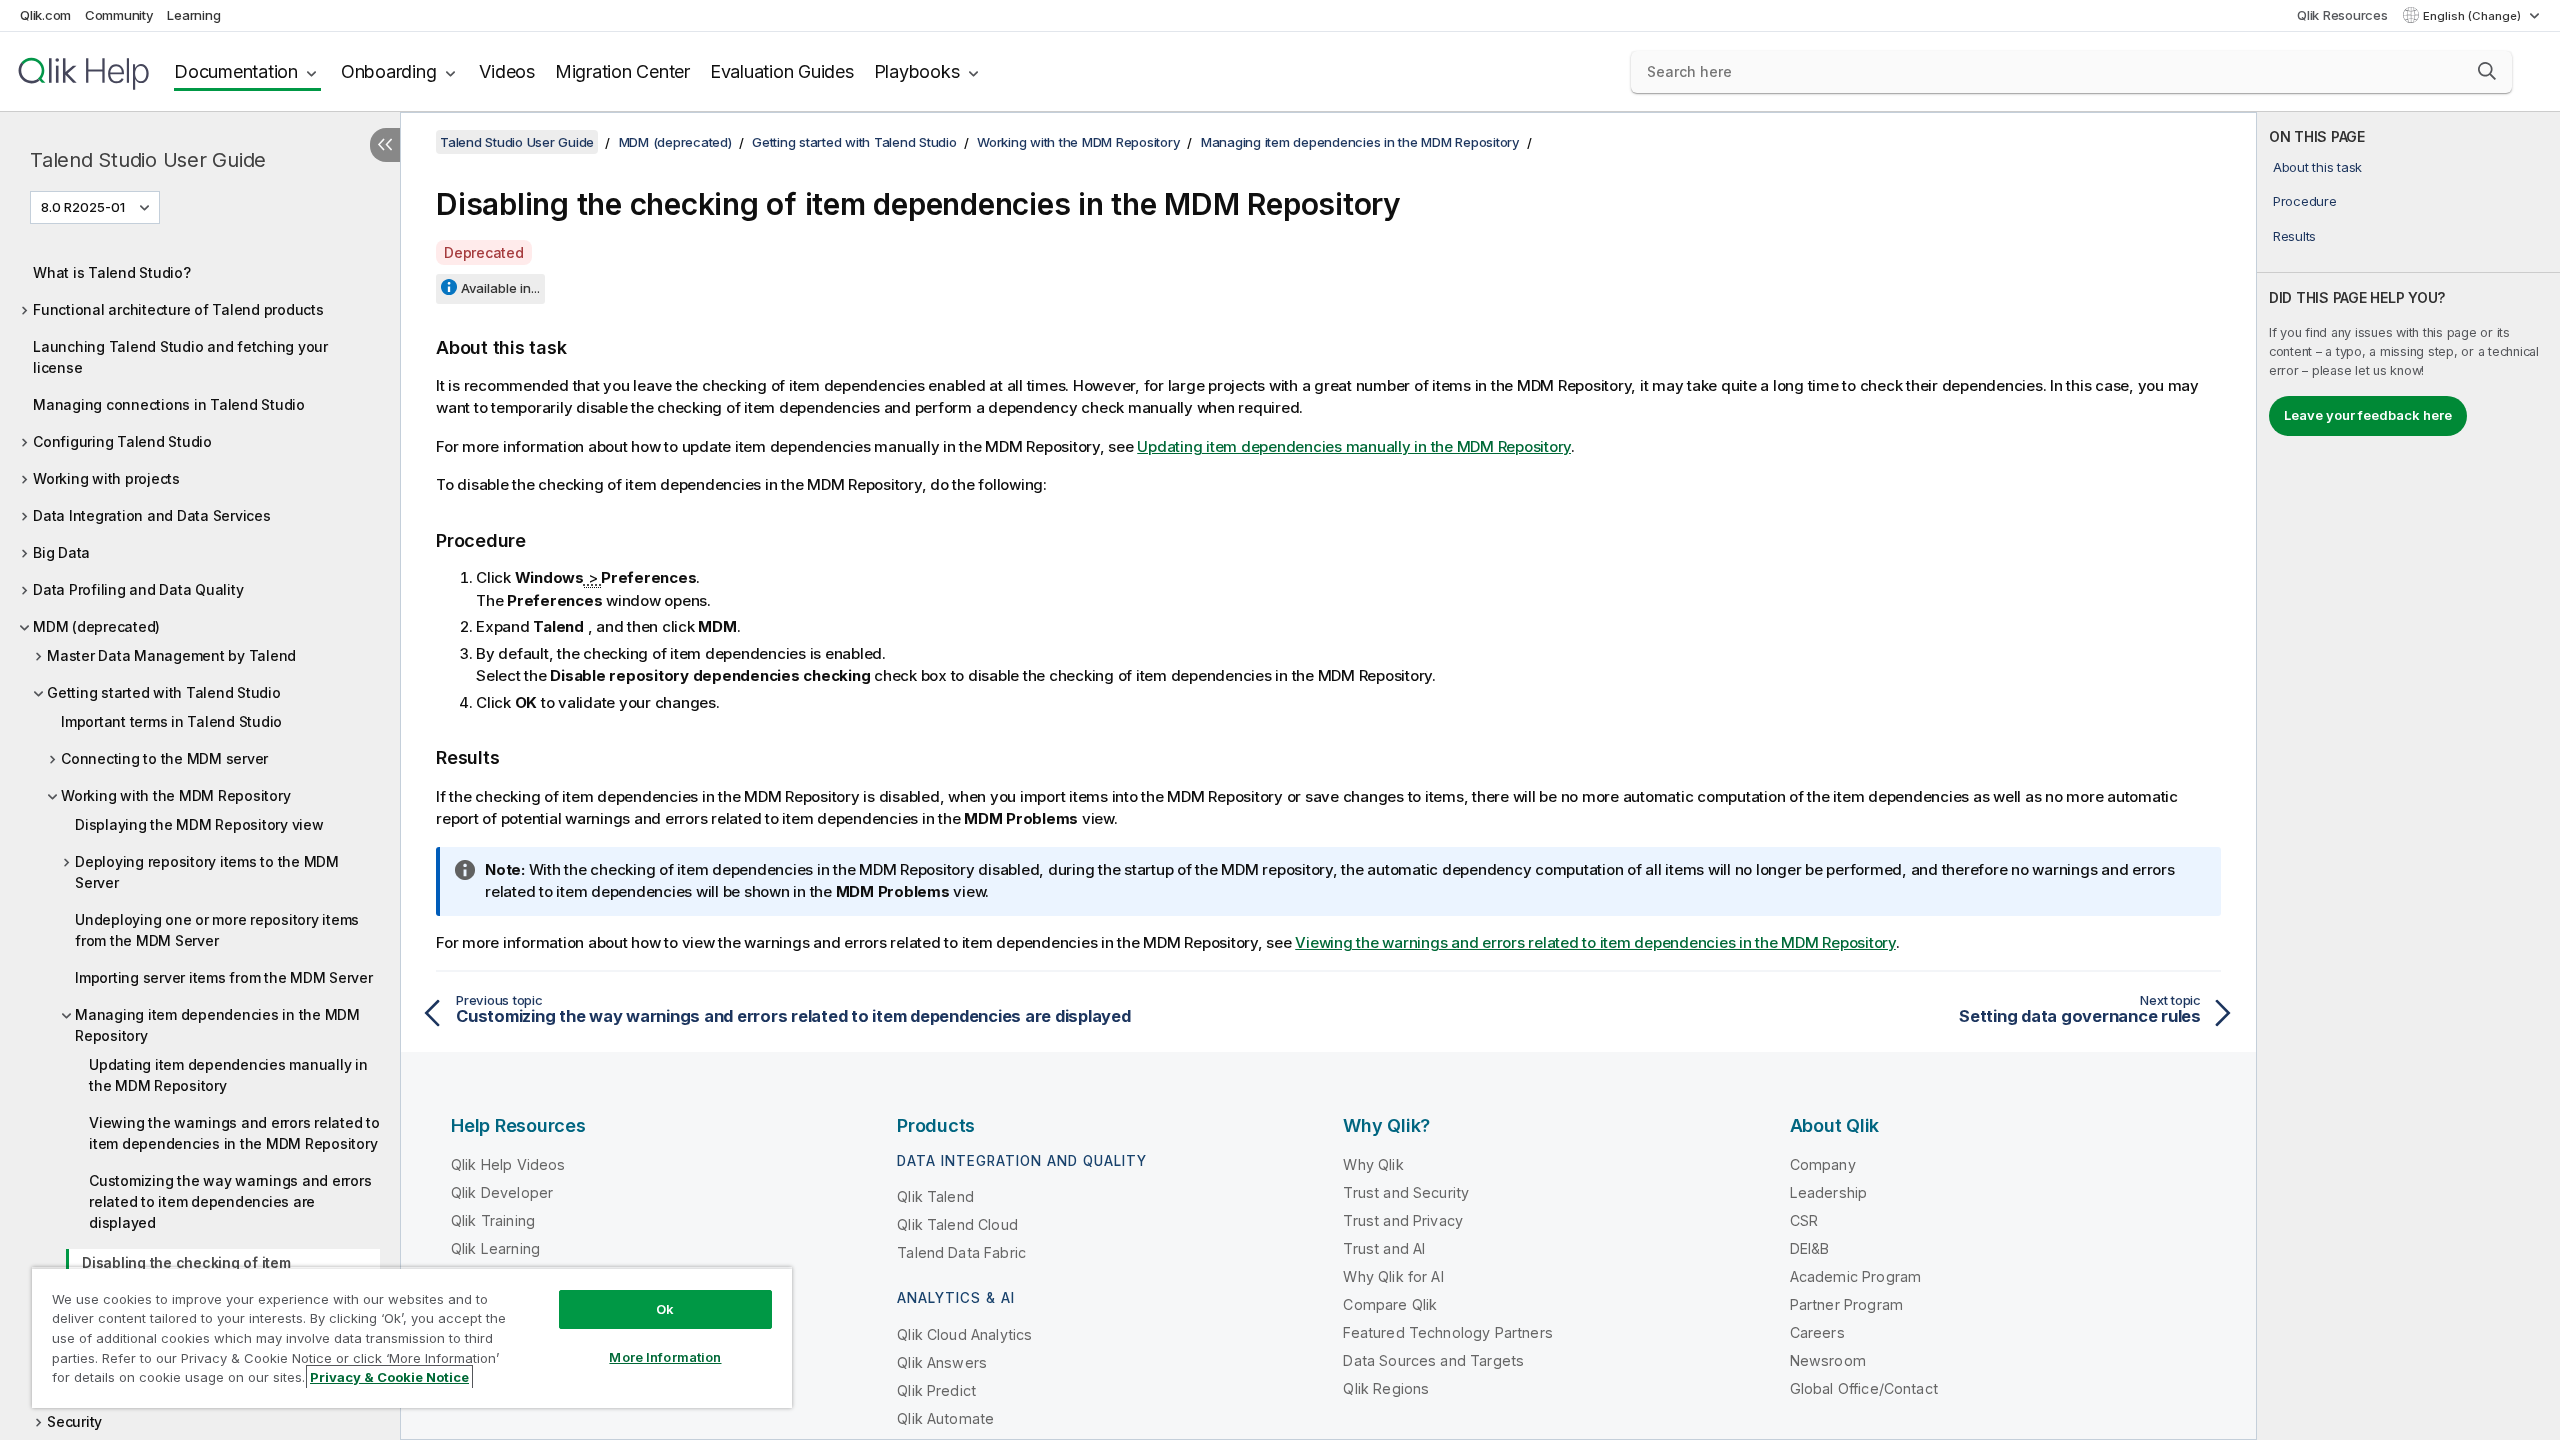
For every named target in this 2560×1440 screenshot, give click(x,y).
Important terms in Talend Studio (171, 721)
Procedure (2305, 201)
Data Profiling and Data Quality (138, 589)
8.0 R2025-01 (83, 207)
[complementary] (2408, 776)
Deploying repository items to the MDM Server (207, 872)
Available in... (500, 288)
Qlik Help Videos (508, 1164)
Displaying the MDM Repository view (199, 824)
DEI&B (1810, 1248)
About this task (2317, 167)
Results (2294, 236)
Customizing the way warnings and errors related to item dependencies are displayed (230, 1201)
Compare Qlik (1390, 1304)
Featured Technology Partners (1447, 1332)
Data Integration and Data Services (152, 515)
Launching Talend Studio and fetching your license (180, 357)
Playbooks (917, 71)
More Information (665, 1357)
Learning (193, 15)
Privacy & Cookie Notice (389, 1377)
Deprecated (484, 252)
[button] (2487, 71)
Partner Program (1846, 1304)
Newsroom (1828, 1360)
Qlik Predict (936, 1390)
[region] (412, 1337)
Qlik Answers (942, 1362)
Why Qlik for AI (1393, 1276)
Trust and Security (1406, 1192)
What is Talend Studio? (112, 272)
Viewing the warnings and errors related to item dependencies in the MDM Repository (234, 1133)
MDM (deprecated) (96, 626)
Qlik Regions (1386, 1388)
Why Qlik (1373, 1164)
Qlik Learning (495, 1248)
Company (1823, 1164)
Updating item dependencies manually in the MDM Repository (228, 1075)
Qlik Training (493, 1220)
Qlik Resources (2342, 15)
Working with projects (106, 478)
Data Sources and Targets (1433, 1360)
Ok (665, 1309)
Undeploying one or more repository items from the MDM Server (217, 930)
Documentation (236, 71)
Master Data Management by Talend (171, 655)
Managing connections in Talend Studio (169, 404)
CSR (1804, 1220)
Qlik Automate (945, 1418)
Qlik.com (45, 15)
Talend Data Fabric (961, 1252)
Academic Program (1856, 1276)
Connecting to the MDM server (164, 758)
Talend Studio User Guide (148, 160)
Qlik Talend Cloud (957, 1224)
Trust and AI (1384, 1248)
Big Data (61, 552)
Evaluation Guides (782, 71)
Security (74, 1421)
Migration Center (622, 71)
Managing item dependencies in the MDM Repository (217, 1025)
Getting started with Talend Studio (164, 692)
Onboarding (389, 71)
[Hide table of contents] (385, 145)
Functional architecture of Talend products (178, 309)
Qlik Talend (935, 1196)
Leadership (1829, 1192)
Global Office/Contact (1864, 1388)
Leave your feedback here (2368, 415)
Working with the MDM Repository (175, 795)
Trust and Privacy (1403, 1220)
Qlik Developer (502, 1192)
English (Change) (2473, 16)
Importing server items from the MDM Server (224, 977)
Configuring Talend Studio (122, 441)
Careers (1817, 1332)
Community (119, 15)
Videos (507, 71)
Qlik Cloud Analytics (964, 1334)
